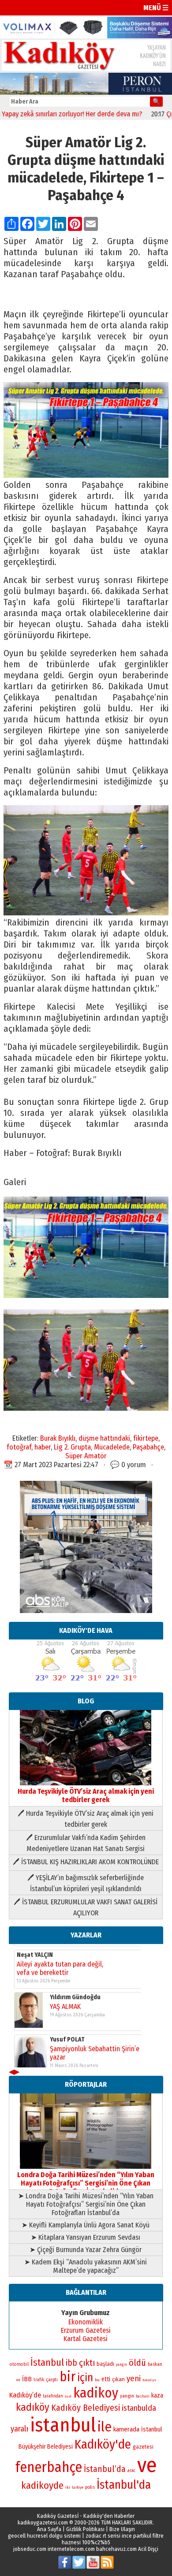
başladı (105, 2364)
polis (90, 2487)
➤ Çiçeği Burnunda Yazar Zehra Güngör (86, 2250)
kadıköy (33, 2407)
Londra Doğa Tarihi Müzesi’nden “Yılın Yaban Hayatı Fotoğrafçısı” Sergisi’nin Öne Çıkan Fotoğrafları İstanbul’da (86, 2183)
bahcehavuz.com (116, 2549)
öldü (137, 2363)
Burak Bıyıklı (58, 1438)
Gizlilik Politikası (85, 2529)
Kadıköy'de (103, 2444)
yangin (127, 2396)
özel (68, 2396)
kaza (157, 2396)
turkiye (78, 2487)
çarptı (52, 2380)
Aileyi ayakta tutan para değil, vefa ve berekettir (60, 1963)
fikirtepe (146, 1438)
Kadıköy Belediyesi (86, 2408)
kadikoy (96, 2393)
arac (131, 2471)
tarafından (53, 2396)
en (18, 2380)
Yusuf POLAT (67, 2034)
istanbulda (139, 2408)
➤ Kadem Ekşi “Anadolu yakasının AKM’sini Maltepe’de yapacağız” (86, 2266)
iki (68, 2487)
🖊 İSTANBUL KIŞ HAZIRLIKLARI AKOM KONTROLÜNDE (86, 1862)
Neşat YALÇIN (35, 1949)
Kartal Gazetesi (86, 2339)
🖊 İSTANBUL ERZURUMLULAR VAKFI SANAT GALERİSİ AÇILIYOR (86, 1907)
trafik (39, 2380)
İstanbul (47, 2362)
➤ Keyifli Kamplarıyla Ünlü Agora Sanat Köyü (86, 2225)
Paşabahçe (148, 1447)
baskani (143, 2396)
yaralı (19, 2429)
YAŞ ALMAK (65, 2001)
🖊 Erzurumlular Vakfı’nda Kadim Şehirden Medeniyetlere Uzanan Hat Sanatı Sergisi (86, 1843)
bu (97, 2380)
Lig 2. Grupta (72, 1447)
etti (106, 2379)
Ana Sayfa (49, 2529)
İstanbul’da (105, 2469)
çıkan (118, 2379)
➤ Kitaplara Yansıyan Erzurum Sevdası (86, 2237)
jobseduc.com (30, 2549)
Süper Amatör (86, 1456)
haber (43, 1447)
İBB (27, 2379)
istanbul (63, 2425)
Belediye (149, 2380)
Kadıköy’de (25, 2395)
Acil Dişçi (148, 2549)
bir (67, 2377)
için (85, 2378)
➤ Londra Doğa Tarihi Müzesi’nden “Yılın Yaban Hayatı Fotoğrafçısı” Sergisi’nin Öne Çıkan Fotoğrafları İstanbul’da (86, 2204)
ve (147, 2465)
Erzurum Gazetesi (86, 2330)
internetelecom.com (71, 2549)
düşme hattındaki (104, 1438)
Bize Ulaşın (122, 2529)
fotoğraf (19, 1447)
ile (105, 2427)
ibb (71, 2363)
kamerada (126, 2429)
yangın (122, 2364)
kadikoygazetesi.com (43, 2522)
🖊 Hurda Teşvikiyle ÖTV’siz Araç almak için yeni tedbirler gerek (86, 1819)
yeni (134, 2379)
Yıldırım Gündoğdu (75, 1991)
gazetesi (143, 2447)
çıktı (87, 2363)
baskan (155, 2364)
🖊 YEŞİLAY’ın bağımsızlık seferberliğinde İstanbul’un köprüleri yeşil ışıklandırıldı (86, 1883)
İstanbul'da (124, 2485)
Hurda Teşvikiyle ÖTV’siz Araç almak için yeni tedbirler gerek (86, 1795)
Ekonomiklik (86, 2322)
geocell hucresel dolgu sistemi (44, 2536)
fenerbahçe (49, 2467)
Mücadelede (112, 1447)
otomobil (19, 2364)
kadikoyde (42, 2485)
